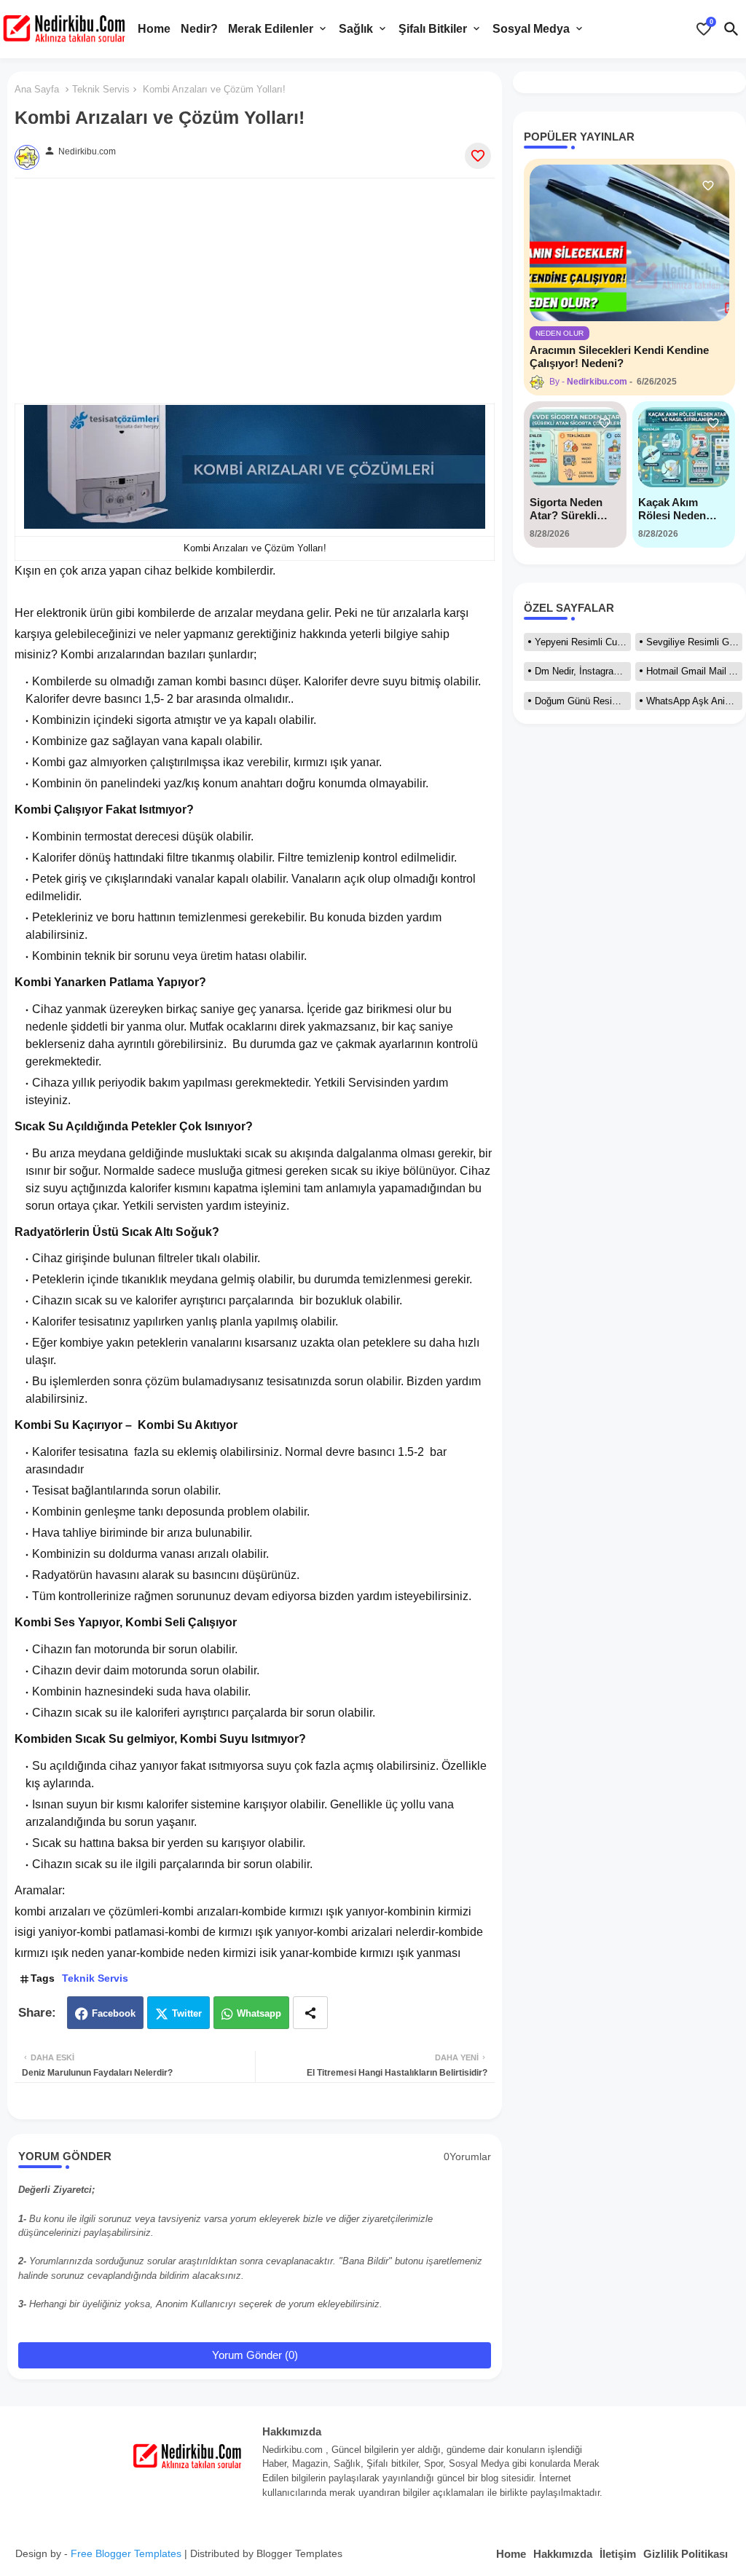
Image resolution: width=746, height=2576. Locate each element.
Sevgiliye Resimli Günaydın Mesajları (694, 642)
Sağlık (356, 29)
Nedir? (199, 29)
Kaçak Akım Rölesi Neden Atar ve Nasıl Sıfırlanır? (672, 509)
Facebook (114, 2013)
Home (154, 29)
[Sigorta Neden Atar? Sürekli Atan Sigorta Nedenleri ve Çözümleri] (575, 447)
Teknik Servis (101, 89)
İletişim (618, 2554)
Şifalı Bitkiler (433, 29)
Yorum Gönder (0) (255, 2355)
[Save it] (478, 156)
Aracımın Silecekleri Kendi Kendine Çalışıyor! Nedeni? (619, 357)
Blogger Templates (299, 2553)
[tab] (154, 29)
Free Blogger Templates (126, 2553)
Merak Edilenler (271, 29)
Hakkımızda (563, 2554)
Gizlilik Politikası (686, 2554)
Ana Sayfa (37, 89)
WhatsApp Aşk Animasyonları (694, 701)
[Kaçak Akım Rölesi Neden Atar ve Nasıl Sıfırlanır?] (684, 447)
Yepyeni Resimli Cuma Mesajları (583, 642)
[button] (731, 29)
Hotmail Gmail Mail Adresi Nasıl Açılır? (694, 671)
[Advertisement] (255, 302)
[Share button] (310, 2013)
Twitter (187, 2013)
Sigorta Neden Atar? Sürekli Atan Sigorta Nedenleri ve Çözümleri (566, 509)
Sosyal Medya (531, 29)
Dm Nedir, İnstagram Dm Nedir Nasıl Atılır (583, 671)
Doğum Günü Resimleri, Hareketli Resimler (583, 701)
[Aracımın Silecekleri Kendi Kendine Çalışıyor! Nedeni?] (629, 243)
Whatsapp (259, 2013)
